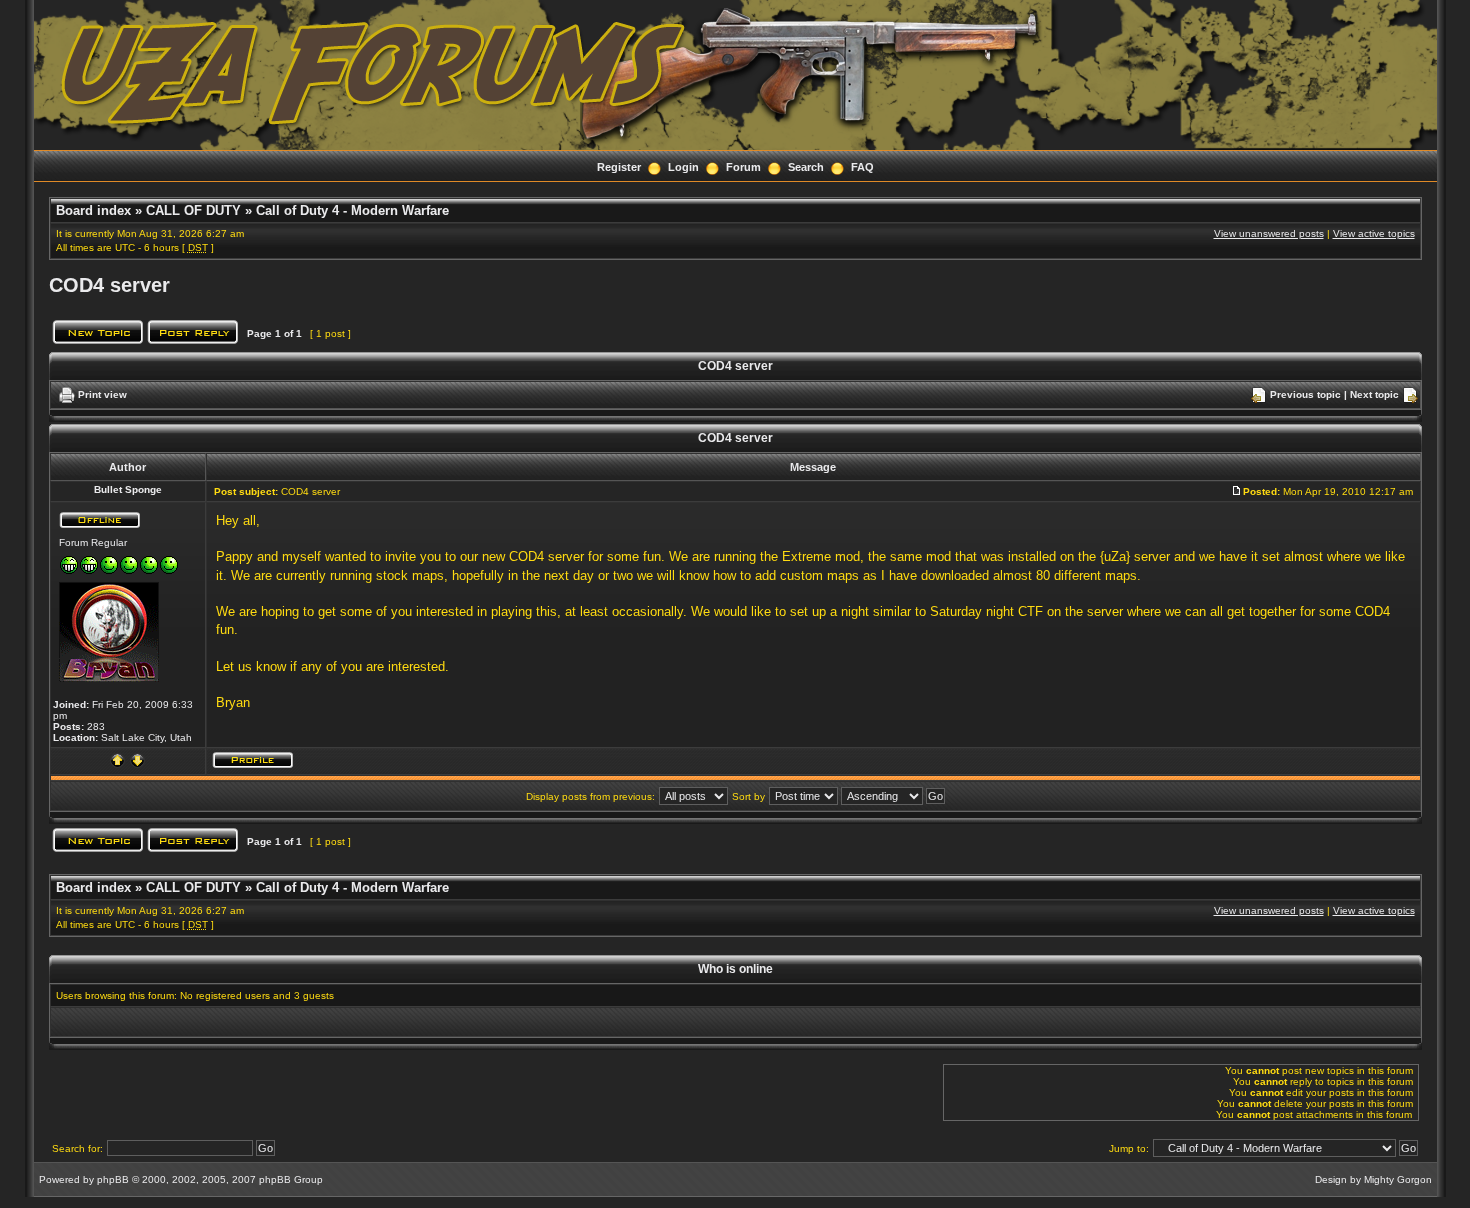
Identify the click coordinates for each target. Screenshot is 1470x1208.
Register (619, 167)
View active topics (1374, 233)
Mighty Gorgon (1398, 1179)
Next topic (1374, 394)
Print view (102, 394)
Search (806, 167)
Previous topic (1305, 394)
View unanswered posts (1269, 233)
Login (683, 167)
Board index (93, 210)
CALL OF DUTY (193, 210)
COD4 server (109, 285)
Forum (743, 167)
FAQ (862, 167)
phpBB (113, 1179)
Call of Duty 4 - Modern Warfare (352, 210)
